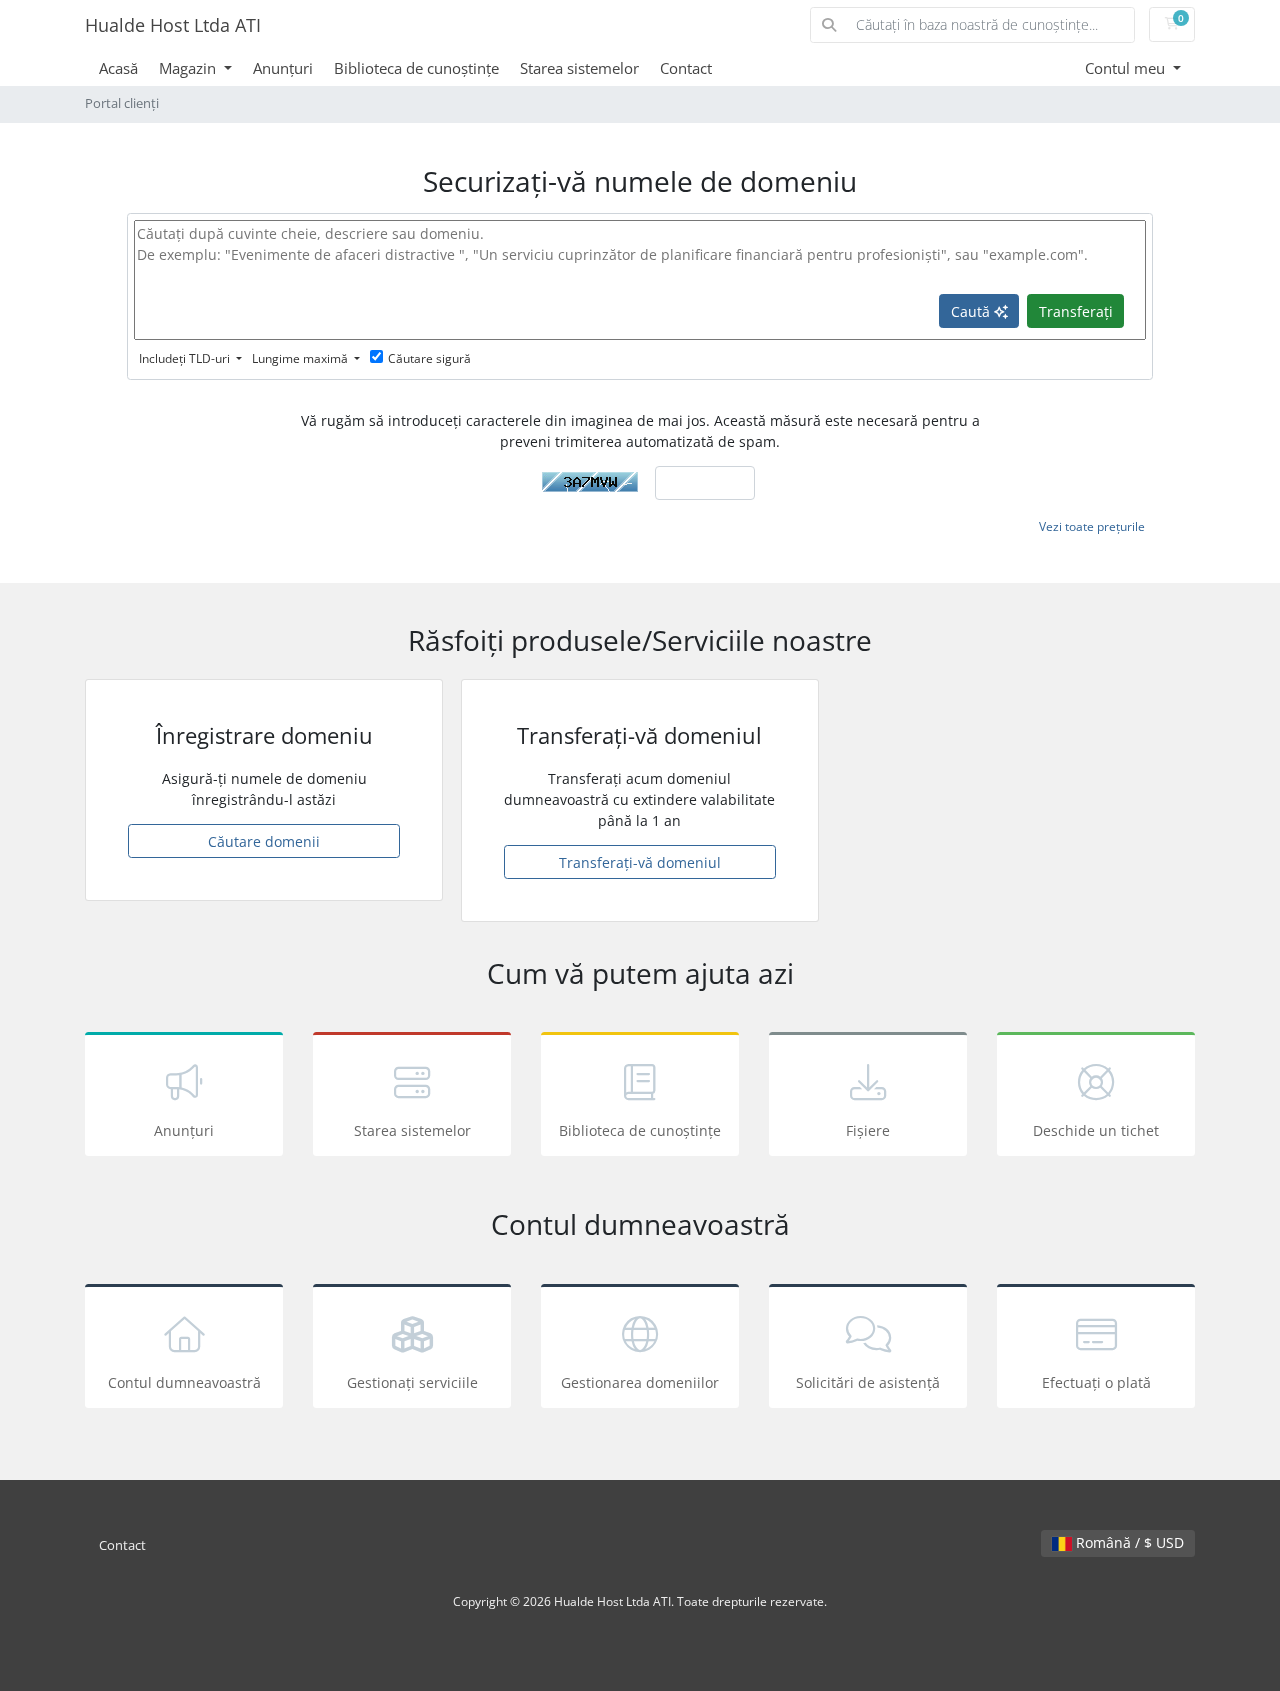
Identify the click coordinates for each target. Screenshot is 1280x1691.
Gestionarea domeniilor (640, 1382)
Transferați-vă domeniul (640, 862)
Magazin (189, 68)
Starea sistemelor (579, 68)
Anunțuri (283, 68)
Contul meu (1127, 68)
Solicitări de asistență (868, 1382)
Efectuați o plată (1096, 1382)
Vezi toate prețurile (1092, 526)
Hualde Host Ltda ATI (173, 25)
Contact (686, 68)
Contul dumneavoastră (184, 1382)
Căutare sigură (429, 358)
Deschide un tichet (1096, 1130)
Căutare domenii (264, 841)
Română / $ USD (1128, 1542)
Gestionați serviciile (412, 1382)
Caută (972, 311)
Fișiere (868, 1130)
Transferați (1076, 311)
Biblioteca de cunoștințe (416, 68)
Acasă (118, 68)
